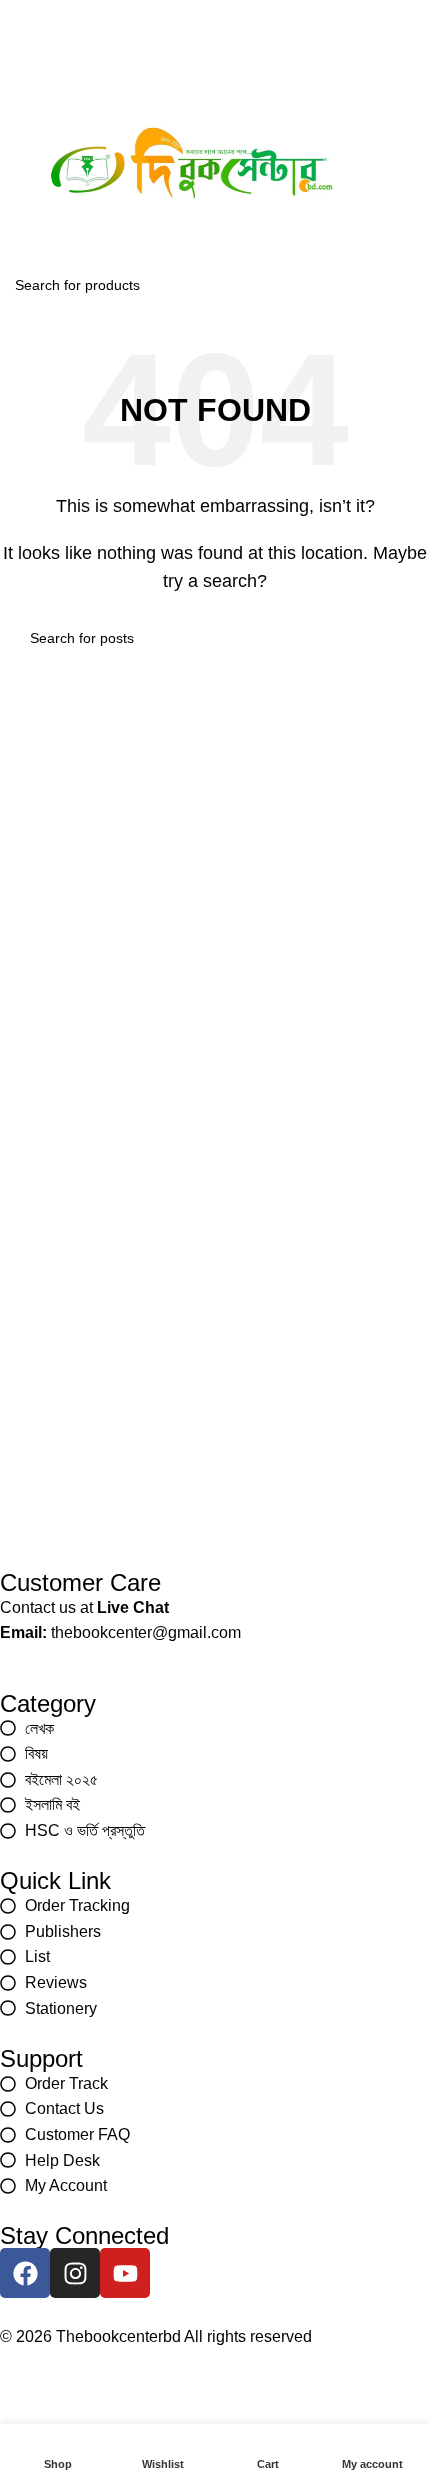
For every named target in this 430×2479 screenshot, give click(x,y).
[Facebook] (163, 35)
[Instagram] (215, 35)
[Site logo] (191, 165)
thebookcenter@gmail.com (146, 1632)
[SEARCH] (409, 285)
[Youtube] (267, 35)
